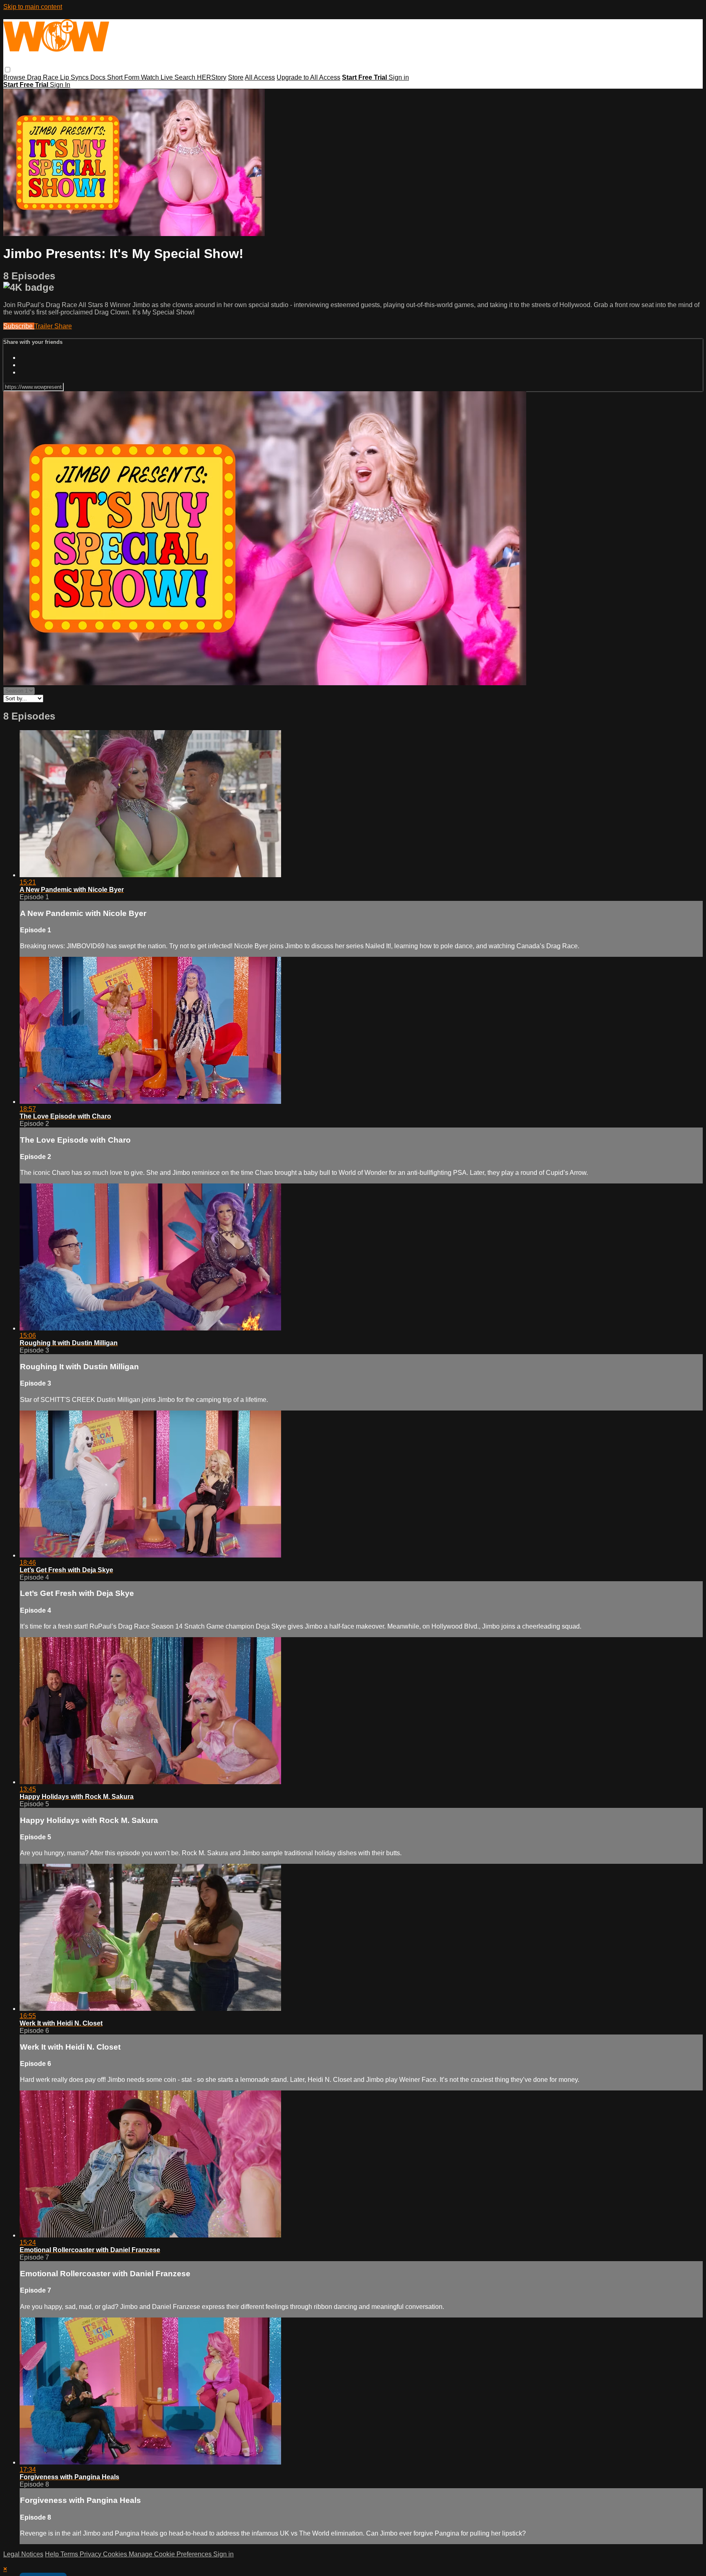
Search (186, 77)
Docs (99, 77)
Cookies (116, 2554)
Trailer (44, 326)
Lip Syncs (75, 77)
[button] (8, 70)
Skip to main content (33, 7)
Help (53, 2554)
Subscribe (19, 326)
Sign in (399, 77)
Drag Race (44, 77)
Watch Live (158, 77)
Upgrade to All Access (308, 77)
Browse (15, 77)
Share (63, 326)
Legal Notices (23, 2554)
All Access (260, 77)
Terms (70, 2554)
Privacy (91, 2554)
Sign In (60, 85)
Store (236, 77)
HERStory (212, 77)
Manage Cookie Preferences (171, 2554)
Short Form (124, 77)
